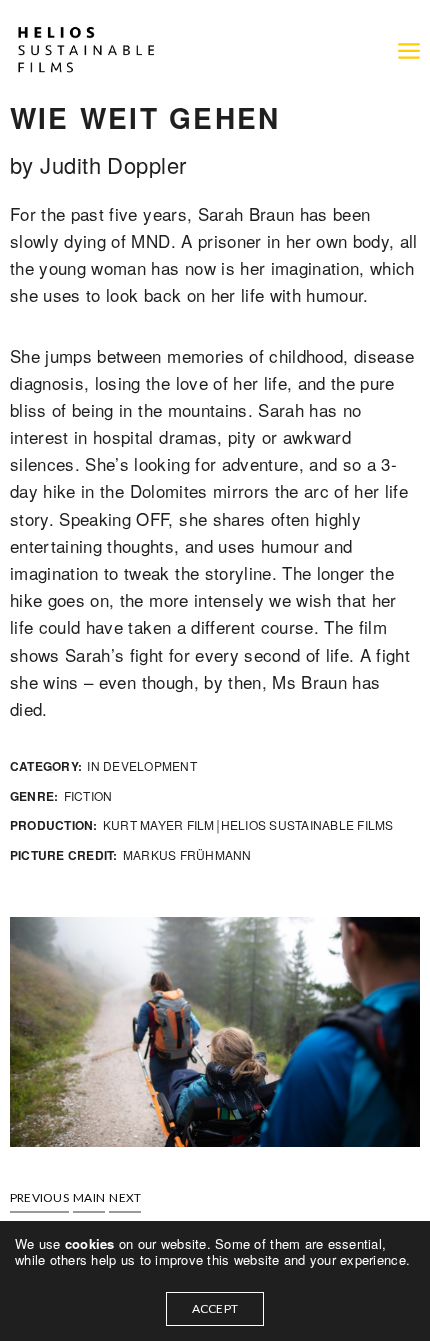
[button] (39, 1198)
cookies (92, 1243)
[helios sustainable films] (85, 50)
